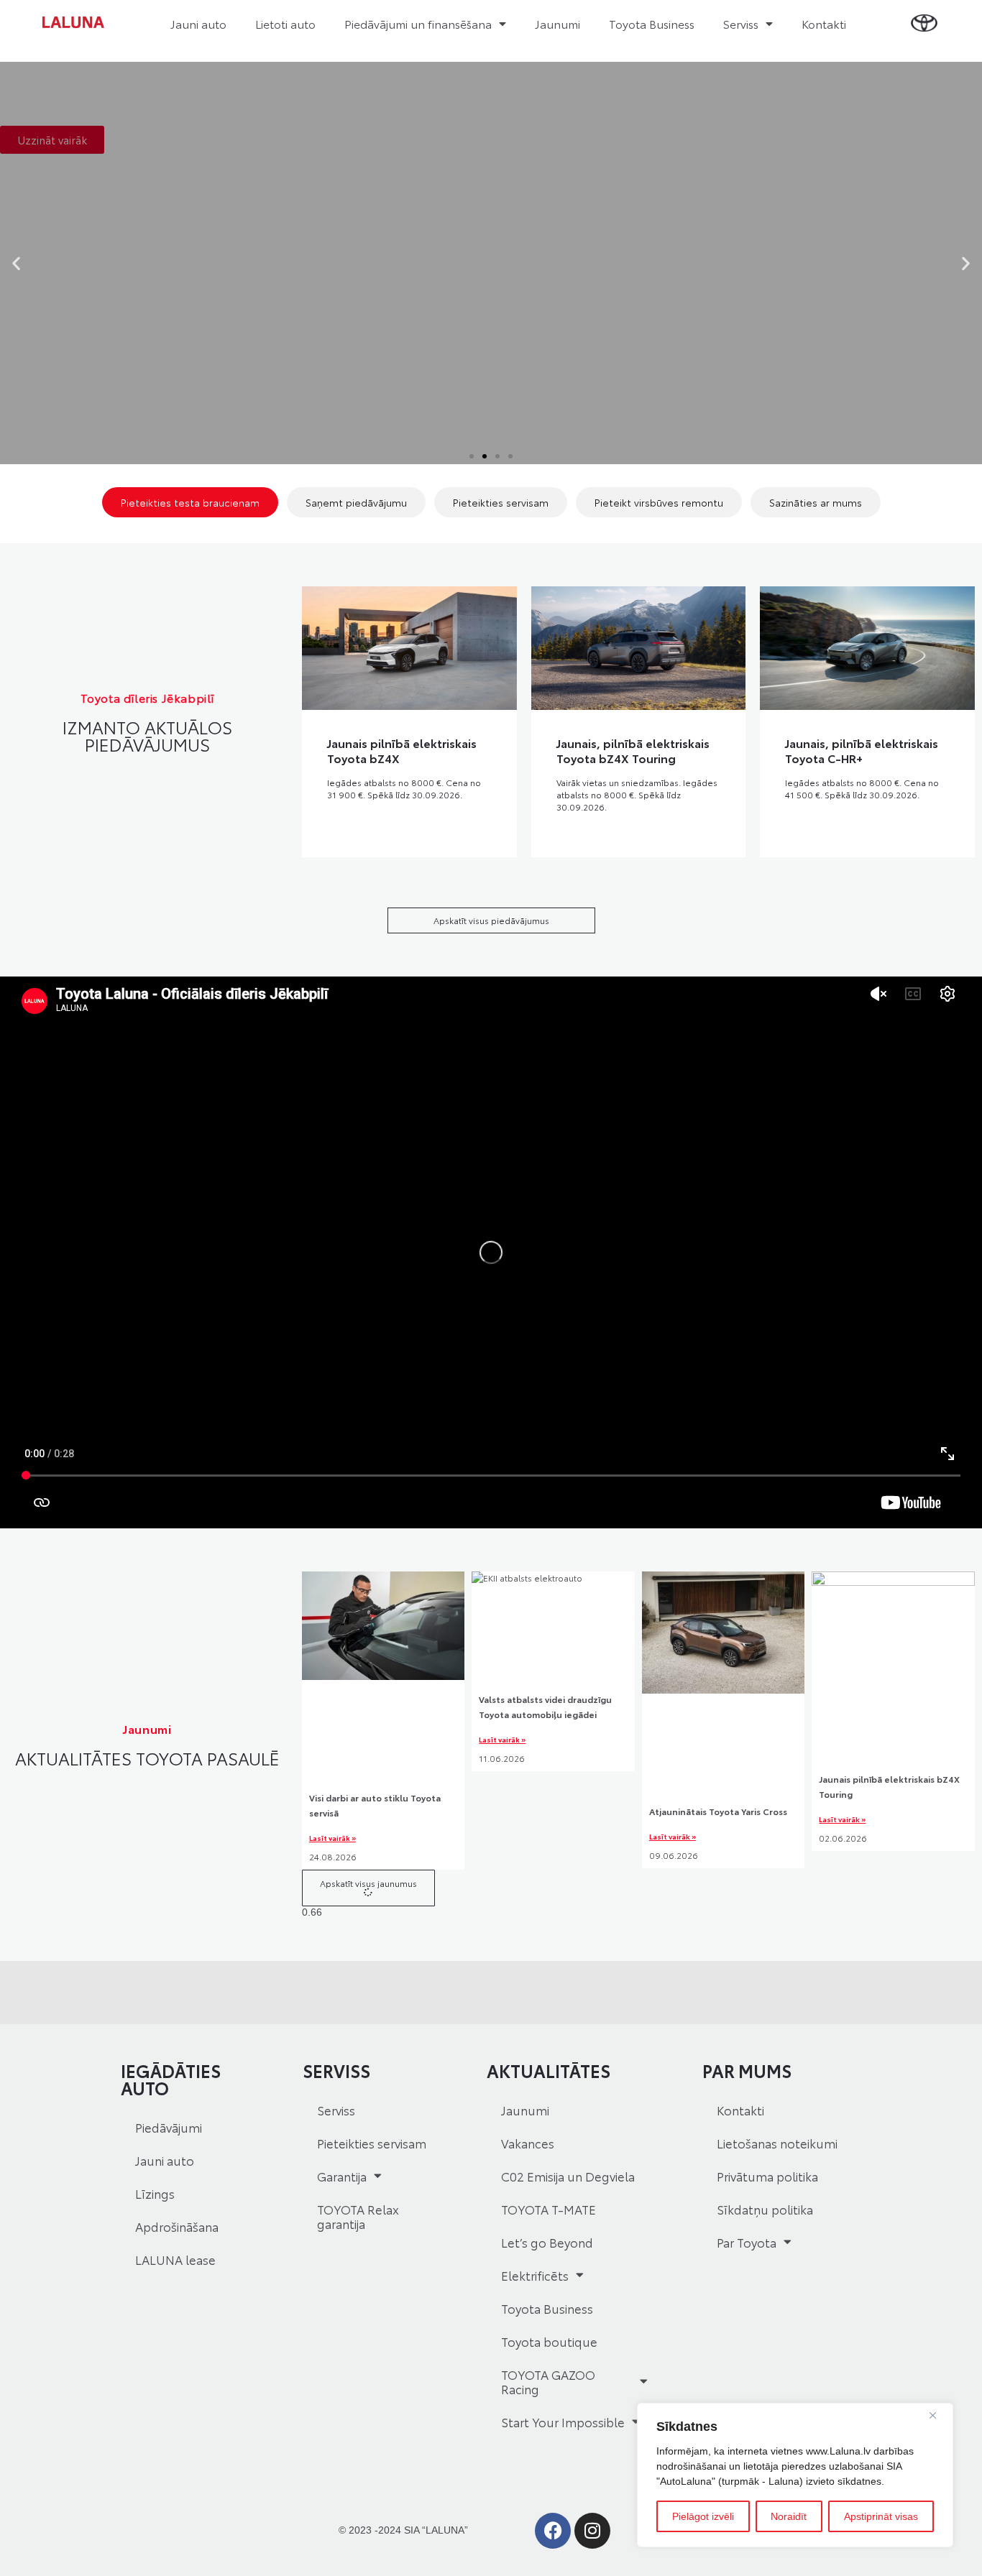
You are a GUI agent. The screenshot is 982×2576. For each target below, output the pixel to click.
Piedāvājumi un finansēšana (418, 23)
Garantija (342, 2176)
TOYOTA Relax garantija (358, 2216)
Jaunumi (557, 23)
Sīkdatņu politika (765, 2209)
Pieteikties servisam (372, 2143)
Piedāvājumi (169, 2127)
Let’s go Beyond (547, 2242)
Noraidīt (789, 2516)
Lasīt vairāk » (332, 1838)
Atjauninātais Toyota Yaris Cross (718, 1811)
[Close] (938, 2415)
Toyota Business (652, 23)
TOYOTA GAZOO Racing (548, 2381)
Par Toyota (747, 2242)
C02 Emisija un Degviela (568, 2176)
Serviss (741, 23)
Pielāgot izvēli (703, 2516)
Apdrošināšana (177, 2226)
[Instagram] (592, 2531)
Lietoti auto (285, 23)
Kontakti (824, 23)
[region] (795, 2475)
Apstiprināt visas (881, 2516)
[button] (16, 263)
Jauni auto (198, 23)
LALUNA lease (175, 2259)
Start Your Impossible (563, 2422)
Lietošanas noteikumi (777, 2143)
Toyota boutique (549, 2341)
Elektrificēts (535, 2275)
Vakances (528, 2143)
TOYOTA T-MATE (549, 2209)
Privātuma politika (767, 2176)
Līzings (155, 2193)
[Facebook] (553, 2531)
